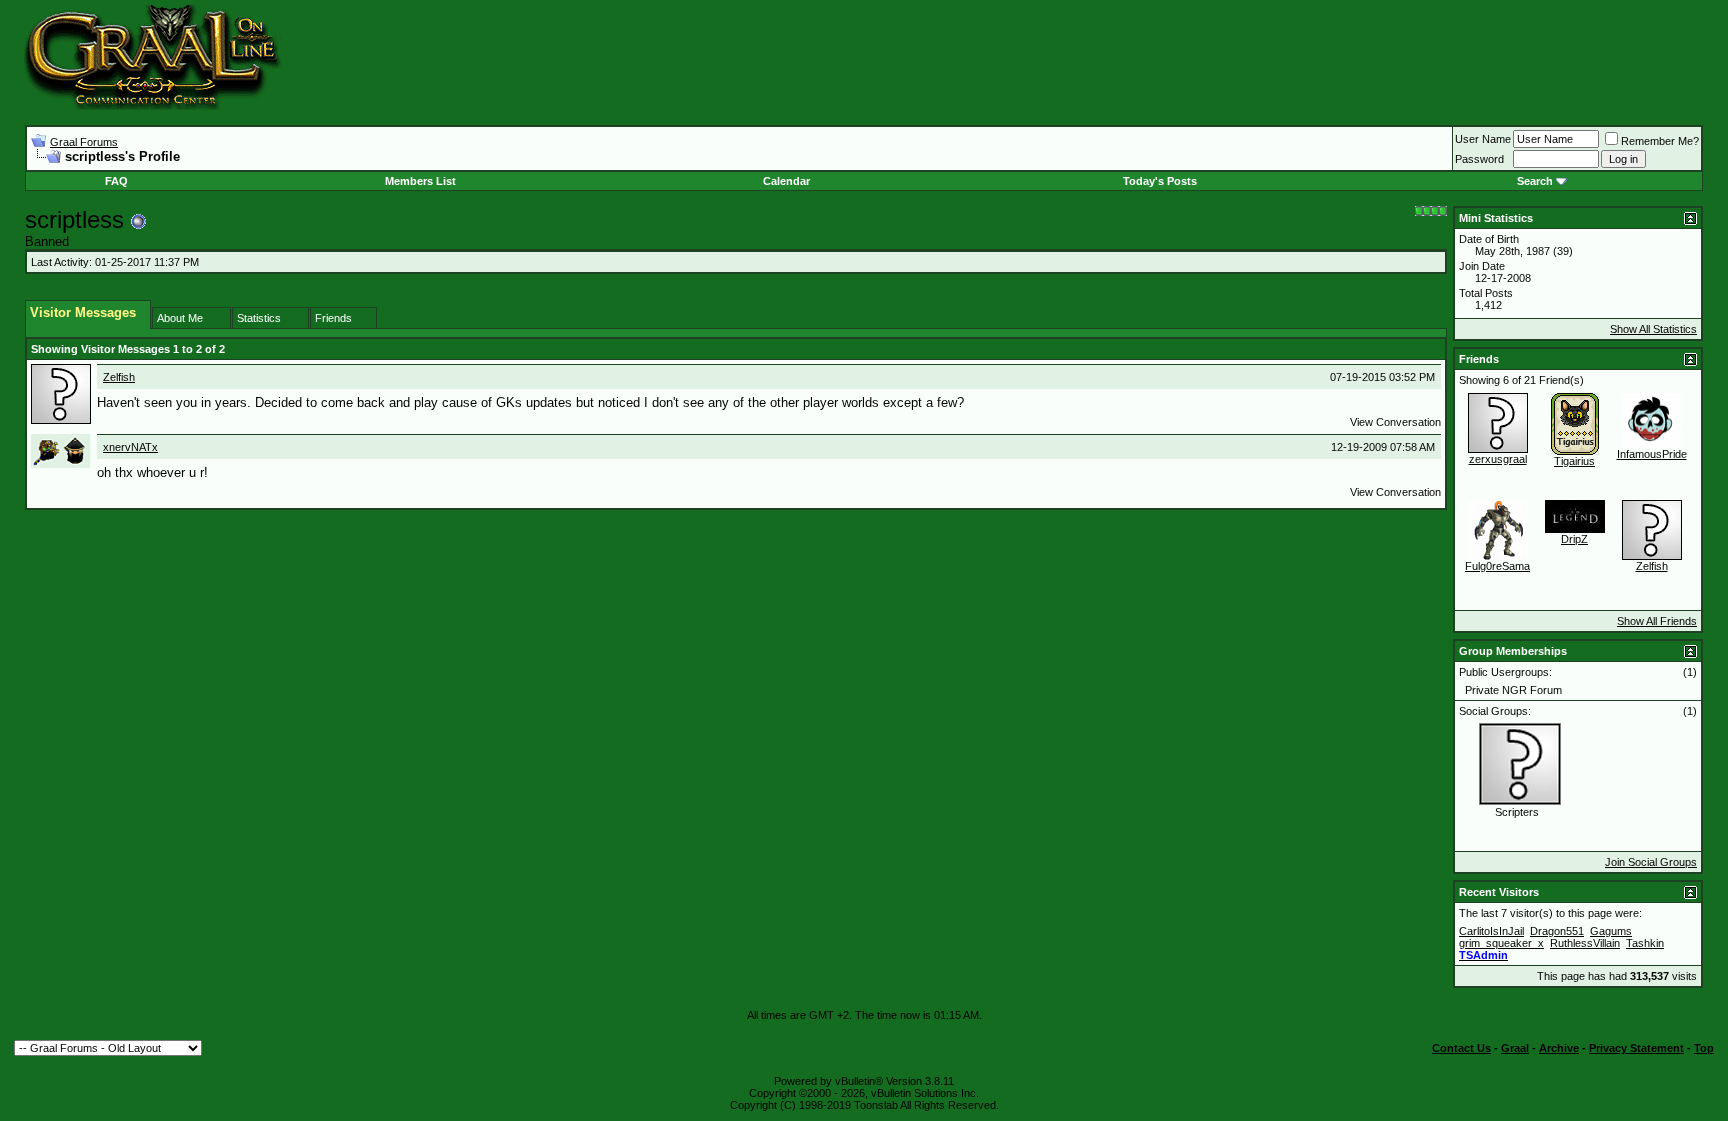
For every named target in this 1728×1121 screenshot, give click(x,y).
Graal (1515, 1048)
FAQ (116, 181)
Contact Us (1461, 1048)
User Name (1483, 139)
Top (1704, 1048)
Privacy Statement (1636, 1048)
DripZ (1574, 539)
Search (1535, 181)
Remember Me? (1660, 141)
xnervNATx (130, 447)
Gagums (1611, 931)
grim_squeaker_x (1501, 943)
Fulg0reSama (1497, 566)
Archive (1559, 1048)
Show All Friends (1657, 621)
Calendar (786, 181)
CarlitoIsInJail (1491, 931)
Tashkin (1645, 943)
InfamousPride (1652, 454)
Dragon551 (1557, 931)
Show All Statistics (1653, 329)
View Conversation (1395, 422)
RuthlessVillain (1585, 943)
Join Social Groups (1651, 862)
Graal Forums (84, 142)
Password (1479, 159)
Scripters (1517, 812)
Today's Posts (1160, 181)
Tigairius (1574, 461)
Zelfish (119, 377)
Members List (420, 181)
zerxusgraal (1498, 459)
